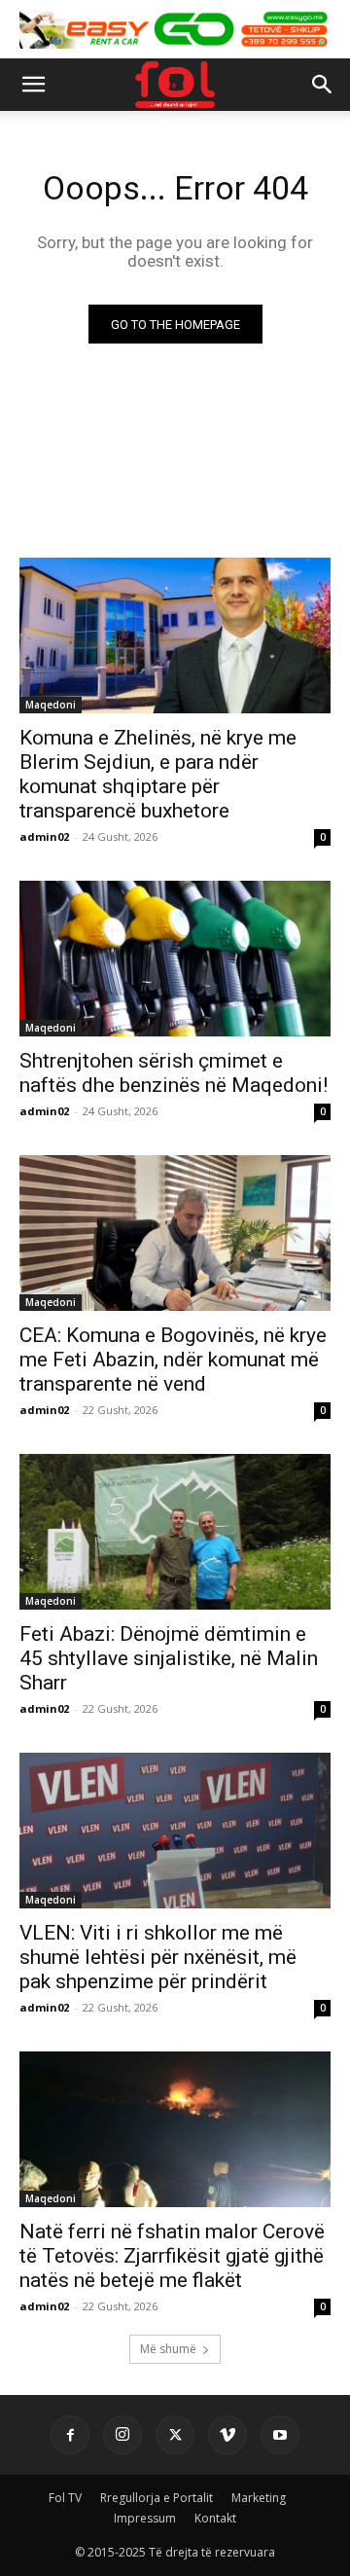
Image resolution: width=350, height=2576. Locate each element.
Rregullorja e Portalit (157, 2498)
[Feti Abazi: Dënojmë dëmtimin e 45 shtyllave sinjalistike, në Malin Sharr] (175, 1532)
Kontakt (215, 2518)
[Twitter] (175, 2435)
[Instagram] (122, 2435)
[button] (33, 85)
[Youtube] (280, 2435)
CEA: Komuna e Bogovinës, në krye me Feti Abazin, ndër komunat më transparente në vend (173, 1360)
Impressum (145, 2518)
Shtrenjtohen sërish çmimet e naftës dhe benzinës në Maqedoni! (174, 1073)
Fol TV (65, 2498)
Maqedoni (51, 705)
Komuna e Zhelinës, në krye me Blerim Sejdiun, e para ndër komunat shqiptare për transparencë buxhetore (158, 774)
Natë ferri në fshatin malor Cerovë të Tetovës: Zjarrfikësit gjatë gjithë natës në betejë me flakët (172, 2256)
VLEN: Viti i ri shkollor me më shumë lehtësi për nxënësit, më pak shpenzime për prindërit (158, 1957)
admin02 (44, 836)
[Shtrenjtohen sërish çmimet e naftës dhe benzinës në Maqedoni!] (175, 959)
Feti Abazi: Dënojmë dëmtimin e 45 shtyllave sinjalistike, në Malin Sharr (169, 1658)
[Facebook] (70, 2435)
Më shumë (168, 2349)
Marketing (259, 2498)
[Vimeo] (227, 2435)
